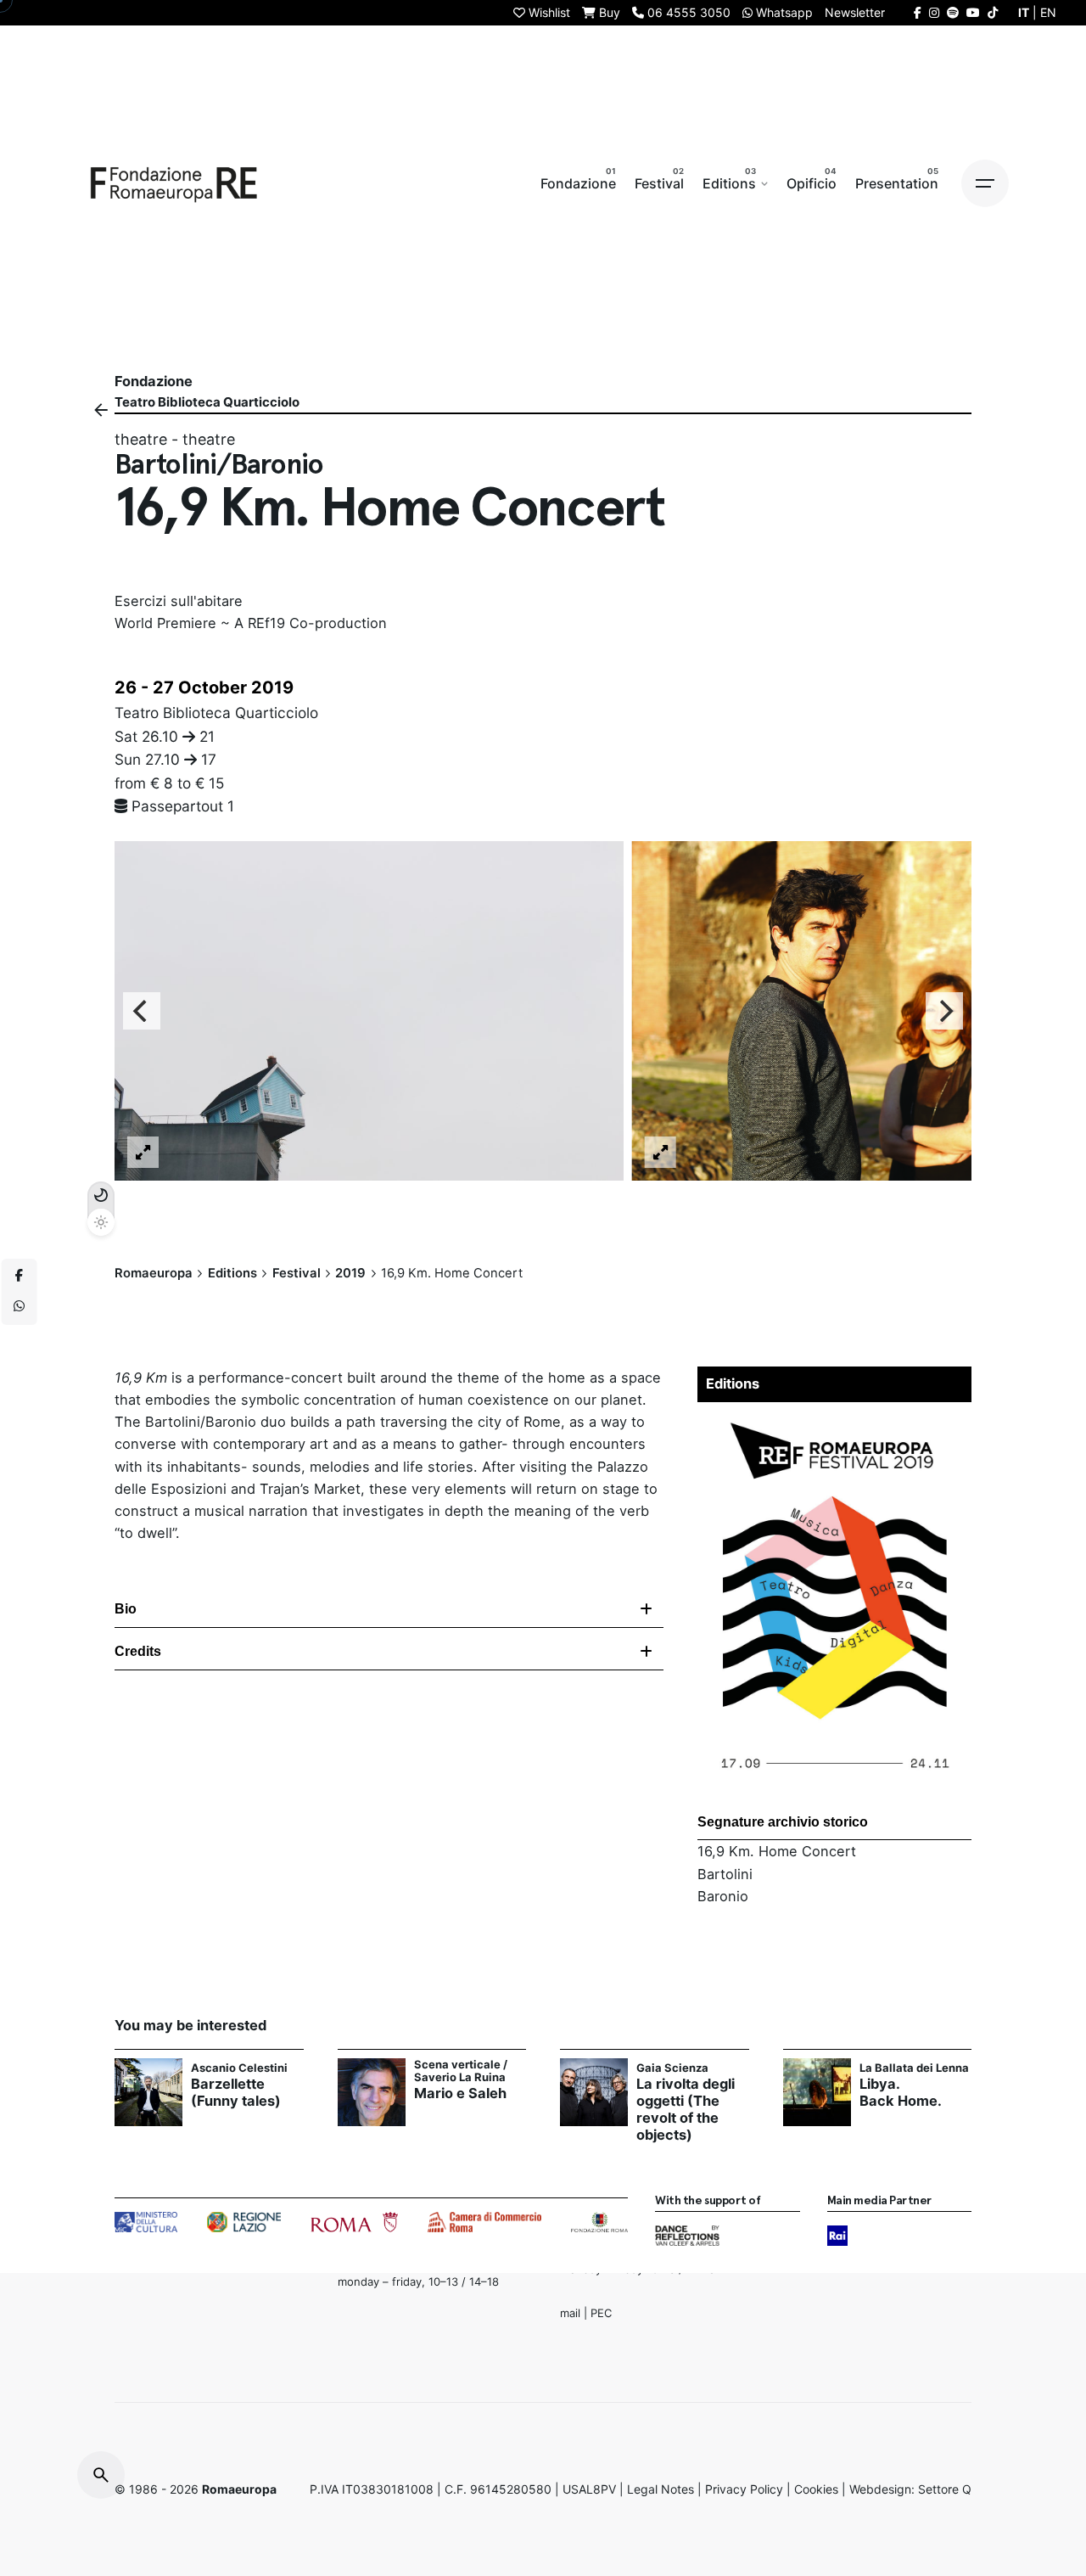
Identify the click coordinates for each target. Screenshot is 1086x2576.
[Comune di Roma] (354, 2222)
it (1024, 12)
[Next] (944, 1012)
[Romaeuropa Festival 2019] (835, 1422)
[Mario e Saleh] (372, 2092)
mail (570, 2313)
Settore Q (945, 2489)
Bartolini (725, 1874)
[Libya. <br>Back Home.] (817, 2092)
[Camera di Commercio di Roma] (484, 2222)
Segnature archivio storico (783, 1822)
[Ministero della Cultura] (146, 2222)
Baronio (723, 1896)
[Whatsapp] (20, 1307)
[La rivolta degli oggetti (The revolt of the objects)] (594, 2092)
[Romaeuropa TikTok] (993, 12)
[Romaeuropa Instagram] (934, 12)
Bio (126, 1609)
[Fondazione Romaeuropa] (174, 183)
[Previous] (142, 1012)
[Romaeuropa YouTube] (973, 12)
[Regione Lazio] (244, 2222)
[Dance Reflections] (687, 2236)
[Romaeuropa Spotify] (953, 12)
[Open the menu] (985, 183)
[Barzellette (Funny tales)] (148, 2092)
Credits (138, 1651)
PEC (601, 2313)
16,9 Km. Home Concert (777, 1851)
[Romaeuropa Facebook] (918, 12)
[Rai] (837, 2236)
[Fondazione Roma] (599, 2222)
